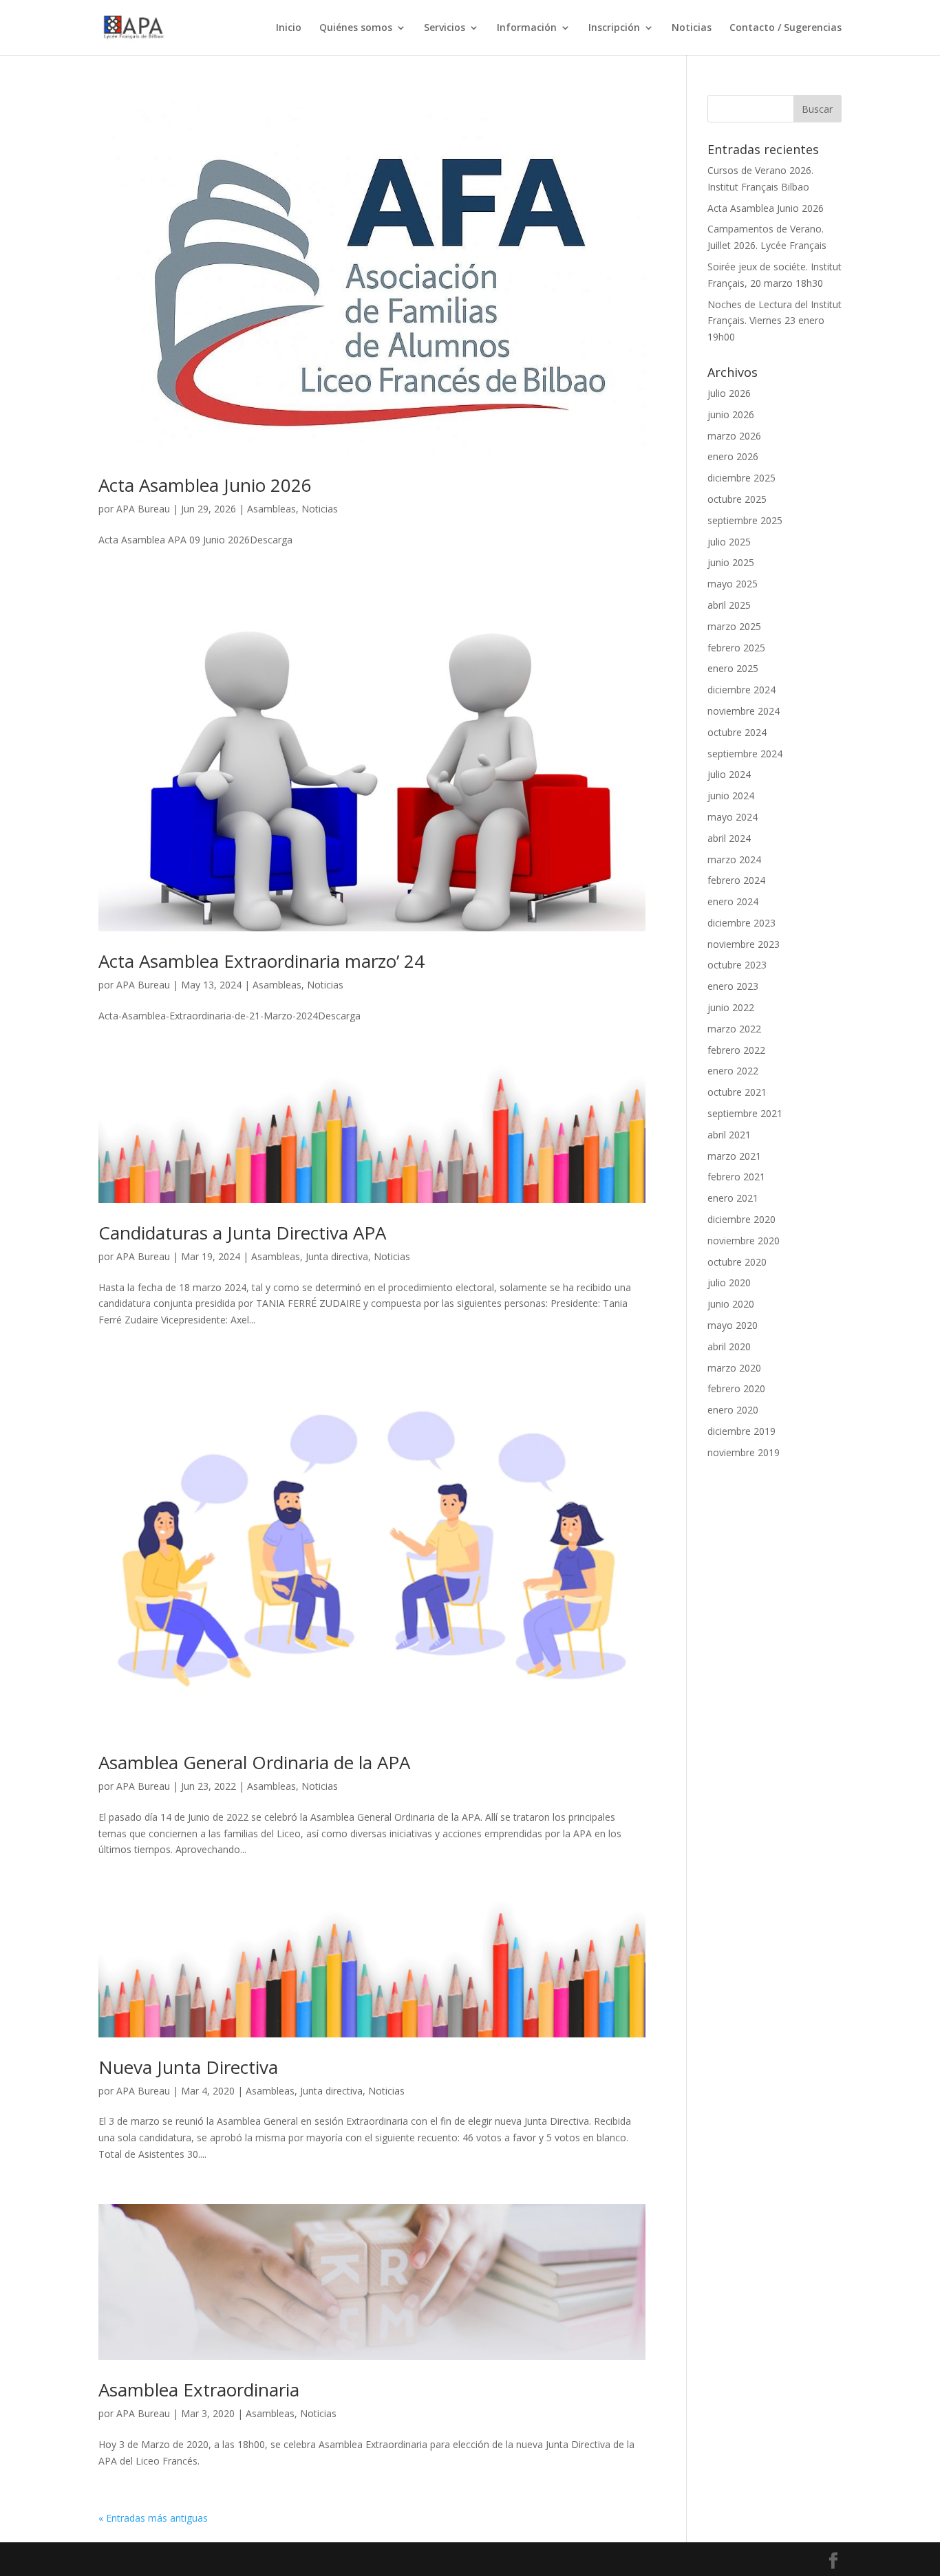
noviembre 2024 (744, 711)
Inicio (289, 28)
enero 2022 (733, 1071)
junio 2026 (731, 414)
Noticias (692, 28)
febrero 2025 (736, 648)
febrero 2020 (736, 1388)
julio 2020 (729, 1282)
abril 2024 (729, 838)
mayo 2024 (733, 817)
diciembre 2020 (741, 1219)
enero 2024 (733, 901)
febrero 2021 (736, 1177)
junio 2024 (731, 795)
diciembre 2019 (741, 1431)
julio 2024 (729, 774)
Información (527, 28)
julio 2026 (729, 393)
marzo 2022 (734, 1029)
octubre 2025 (737, 499)
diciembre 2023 (741, 923)
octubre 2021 (737, 1092)
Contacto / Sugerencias (786, 28)
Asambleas (271, 509)
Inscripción (614, 28)
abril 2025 (729, 605)
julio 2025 (729, 542)
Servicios (445, 28)
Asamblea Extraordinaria (199, 2390)
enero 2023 (733, 986)
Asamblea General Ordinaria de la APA (254, 1762)
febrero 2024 (736, 880)
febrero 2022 (736, 1050)
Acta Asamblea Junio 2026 (205, 485)
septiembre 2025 (745, 520)
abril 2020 (729, 1346)
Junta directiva (337, 1256)
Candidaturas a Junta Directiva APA (242, 1233)
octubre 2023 (737, 965)
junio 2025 (731, 562)
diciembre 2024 (741, 690)
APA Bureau (143, 509)
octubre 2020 (737, 1262)
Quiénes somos (356, 28)
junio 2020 (731, 1304)
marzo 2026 (734, 436)
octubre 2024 (737, 732)
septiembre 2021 (745, 1113)
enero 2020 (733, 1410)
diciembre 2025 (741, 478)
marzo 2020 (734, 1368)
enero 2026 (733, 456)
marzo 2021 (734, 1156)
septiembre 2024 (745, 754)
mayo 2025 (733, 584)
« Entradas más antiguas (153, 2518)
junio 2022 (731, 1007)
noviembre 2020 (744, 1241)
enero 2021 (733, 1198)
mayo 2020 (733, 1325)
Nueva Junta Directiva (188, 2067)
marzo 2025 (734, 626)
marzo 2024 (734, 859)
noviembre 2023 (744, 944)
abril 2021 (729, 1135)
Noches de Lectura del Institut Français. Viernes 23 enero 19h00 (775, 321)
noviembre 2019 (744, 1452)
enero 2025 (733, 668)
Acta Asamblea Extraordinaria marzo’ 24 (261, 961)
